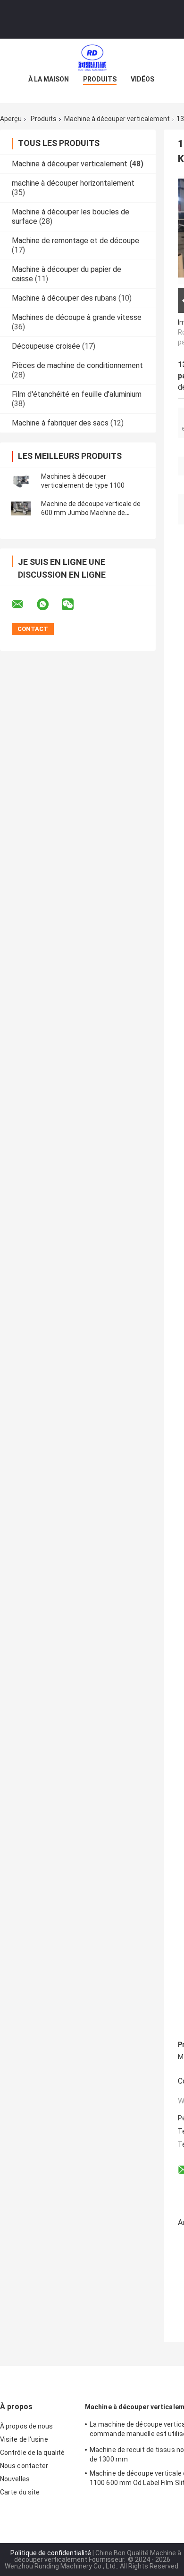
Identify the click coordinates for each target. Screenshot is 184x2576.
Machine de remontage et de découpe (75, 241)
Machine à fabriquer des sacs (60, 423)
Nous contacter (24, 2466)
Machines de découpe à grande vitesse (77, 317)
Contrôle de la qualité (32, 2453)
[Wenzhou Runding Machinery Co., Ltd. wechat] (74, 605)
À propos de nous (27, 2426)
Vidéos (142, 79)
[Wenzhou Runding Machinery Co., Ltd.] (92, 57)
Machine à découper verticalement (117, 119)
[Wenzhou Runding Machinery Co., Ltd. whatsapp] (49, 605)
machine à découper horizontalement (73, 183)
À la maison (49, 79)
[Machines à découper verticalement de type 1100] (21, 481)
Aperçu (11, 119)
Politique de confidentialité (51, 2553)
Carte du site (20, 2492)
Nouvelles (15, 2479)
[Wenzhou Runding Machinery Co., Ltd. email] (24, 605)
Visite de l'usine (24, 2439)
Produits (100, 79)
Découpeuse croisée (46, 346)
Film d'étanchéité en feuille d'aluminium (77, 394)
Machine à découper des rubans (64, 298)
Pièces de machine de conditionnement (77, 365)
